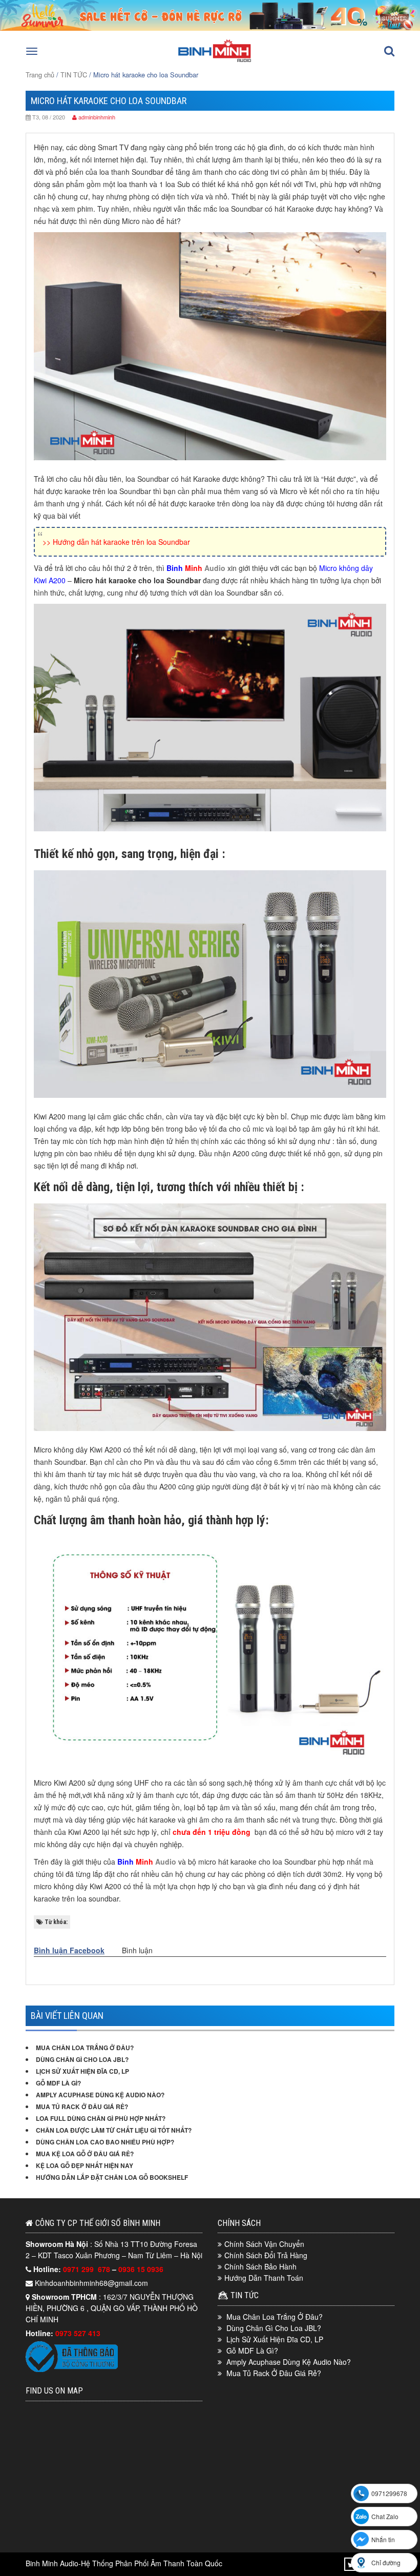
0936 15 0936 (141, 2269)
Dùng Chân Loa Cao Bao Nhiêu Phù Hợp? (105, 2142)
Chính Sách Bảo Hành (260, 2266)
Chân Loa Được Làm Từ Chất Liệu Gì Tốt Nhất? (114, 2130)
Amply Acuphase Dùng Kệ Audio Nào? (100, 2095)
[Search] (389, 51)
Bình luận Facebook (69, 1950)
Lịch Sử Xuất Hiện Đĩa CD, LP (82, 2071)
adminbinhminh (97, 117)
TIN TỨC (74, 75)
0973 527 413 (78, 2333)
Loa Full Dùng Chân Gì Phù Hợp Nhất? (101, 2118)
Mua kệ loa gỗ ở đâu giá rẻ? (85, 2154)
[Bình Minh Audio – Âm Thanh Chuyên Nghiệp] (215, 61)
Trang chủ (40, 75)
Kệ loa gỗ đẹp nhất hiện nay (85, 2165)
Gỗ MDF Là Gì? (58, 2083)
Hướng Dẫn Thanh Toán (264, 2278)
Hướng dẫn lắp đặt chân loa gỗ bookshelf (112, 2177)
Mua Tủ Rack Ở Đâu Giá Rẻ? (82, 2107)
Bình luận (137, 1950)
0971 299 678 (88, 2269)
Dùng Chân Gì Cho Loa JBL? (82, 2059)
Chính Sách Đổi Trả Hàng (266, 2255)
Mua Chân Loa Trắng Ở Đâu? (85, 2048)
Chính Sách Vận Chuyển (264, 2244)
